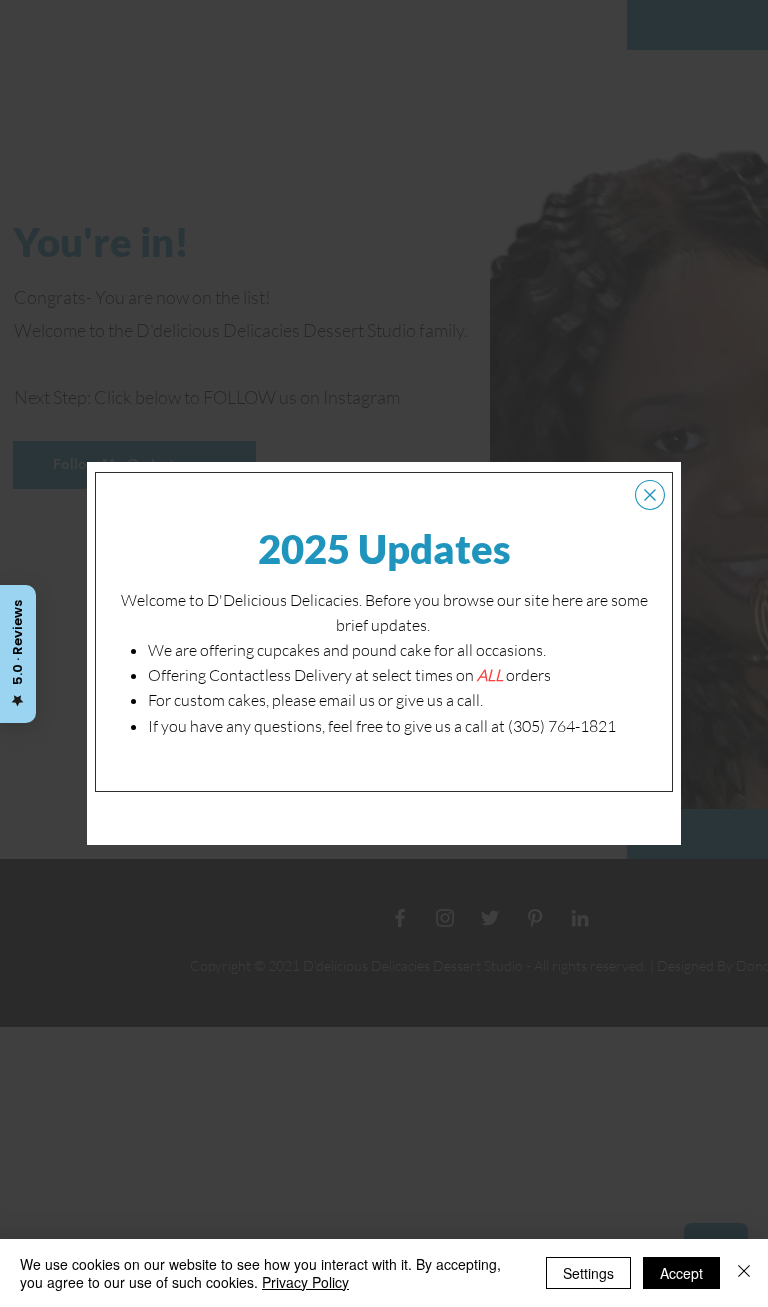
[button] (650, 495)
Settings (588, 1273)
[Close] (744, 1273)
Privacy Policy (305, 1282)
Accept (681, 1273)
